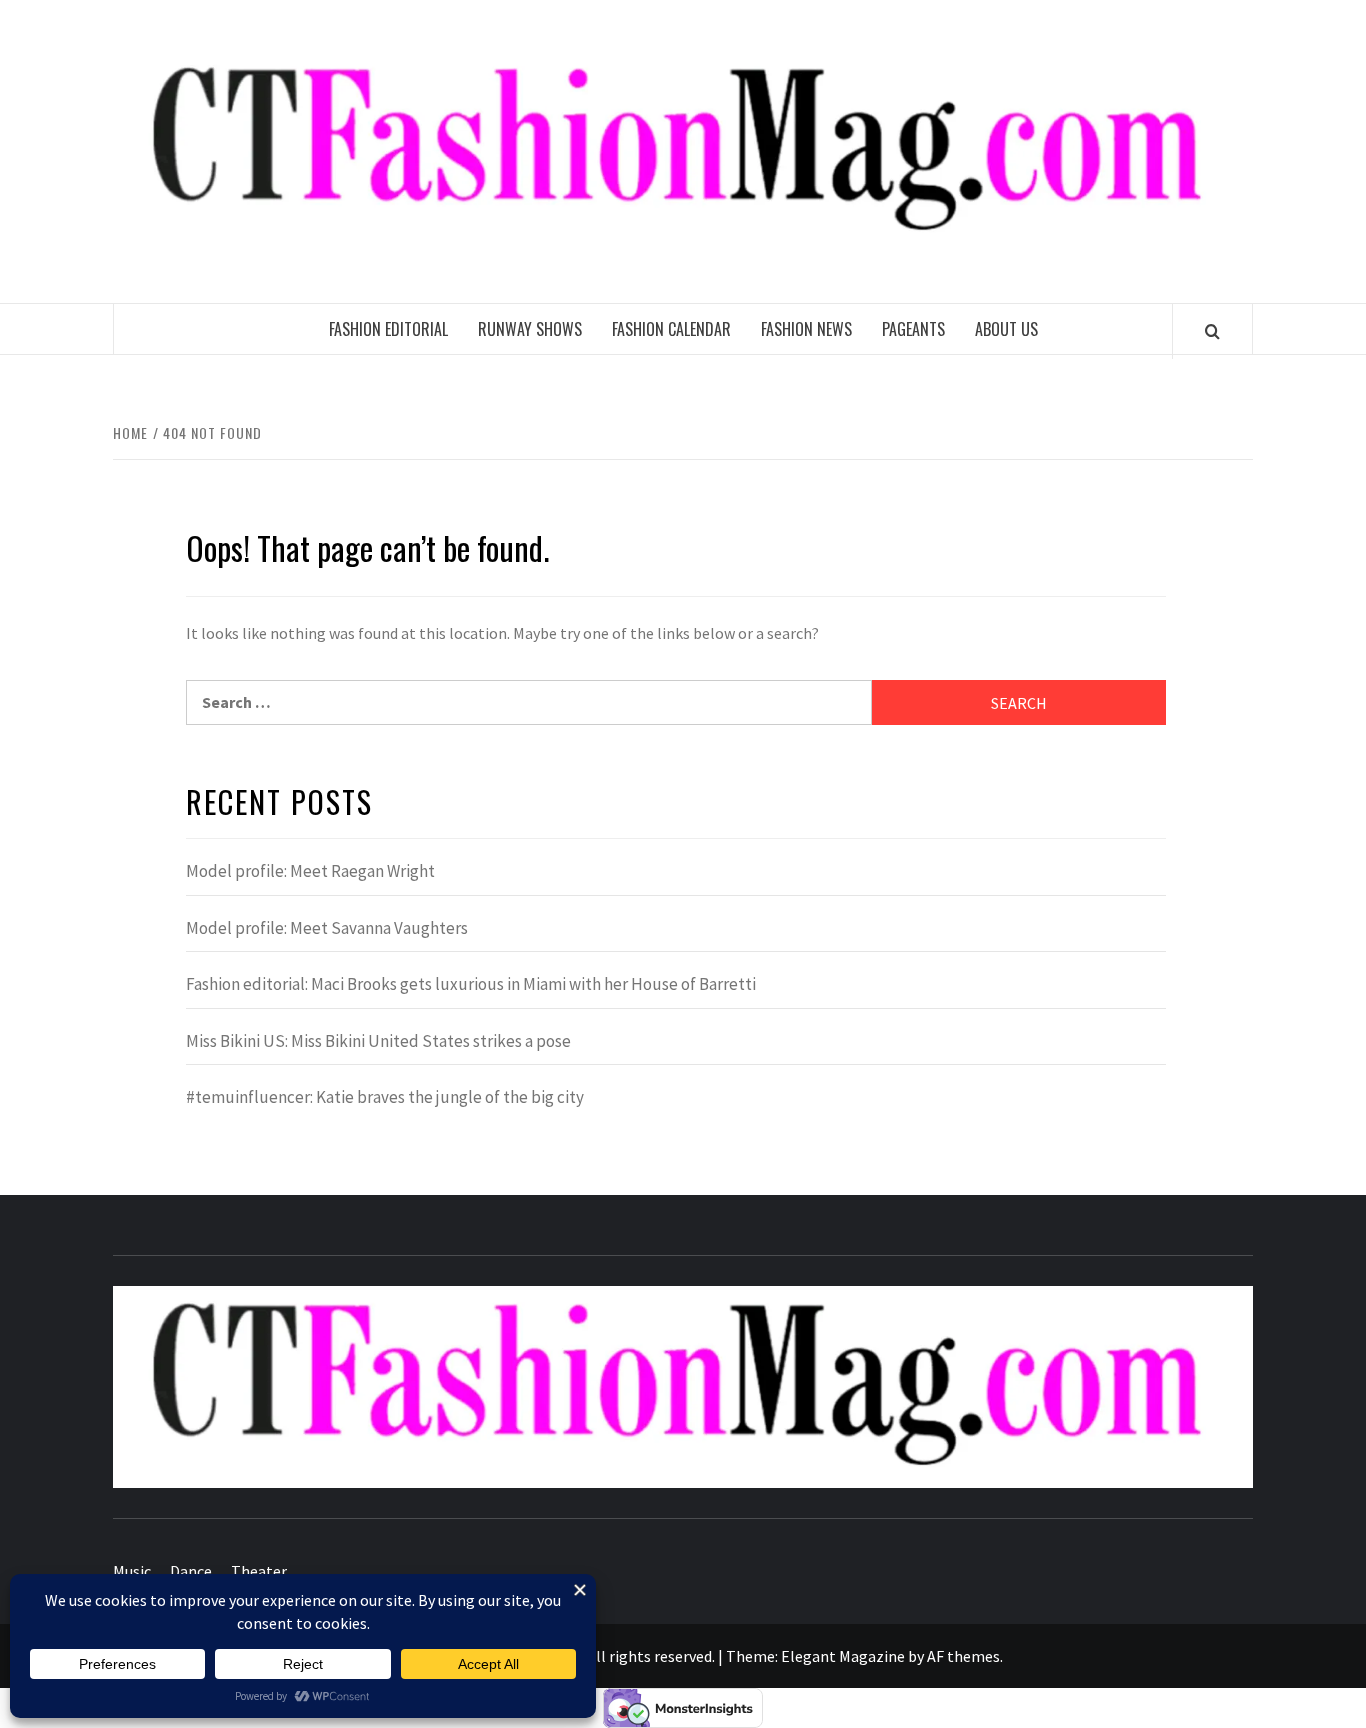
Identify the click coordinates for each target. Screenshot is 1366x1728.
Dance (191, 1571)
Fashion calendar (671, 329)
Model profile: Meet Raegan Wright (310, 871)
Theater (259, 1571)
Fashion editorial (388, 329)
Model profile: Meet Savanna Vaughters (327, 928)
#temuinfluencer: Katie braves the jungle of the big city (385, 1097)
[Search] (1212, 331)
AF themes (963, 1656)
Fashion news (806, 329)
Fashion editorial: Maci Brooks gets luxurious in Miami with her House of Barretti (471, 984)
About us (1006, 329)
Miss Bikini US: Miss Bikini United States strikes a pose (378, 1041)
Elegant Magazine (843, 1656)
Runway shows (530, 329)
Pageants (913, 329)
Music (132, 1571)
